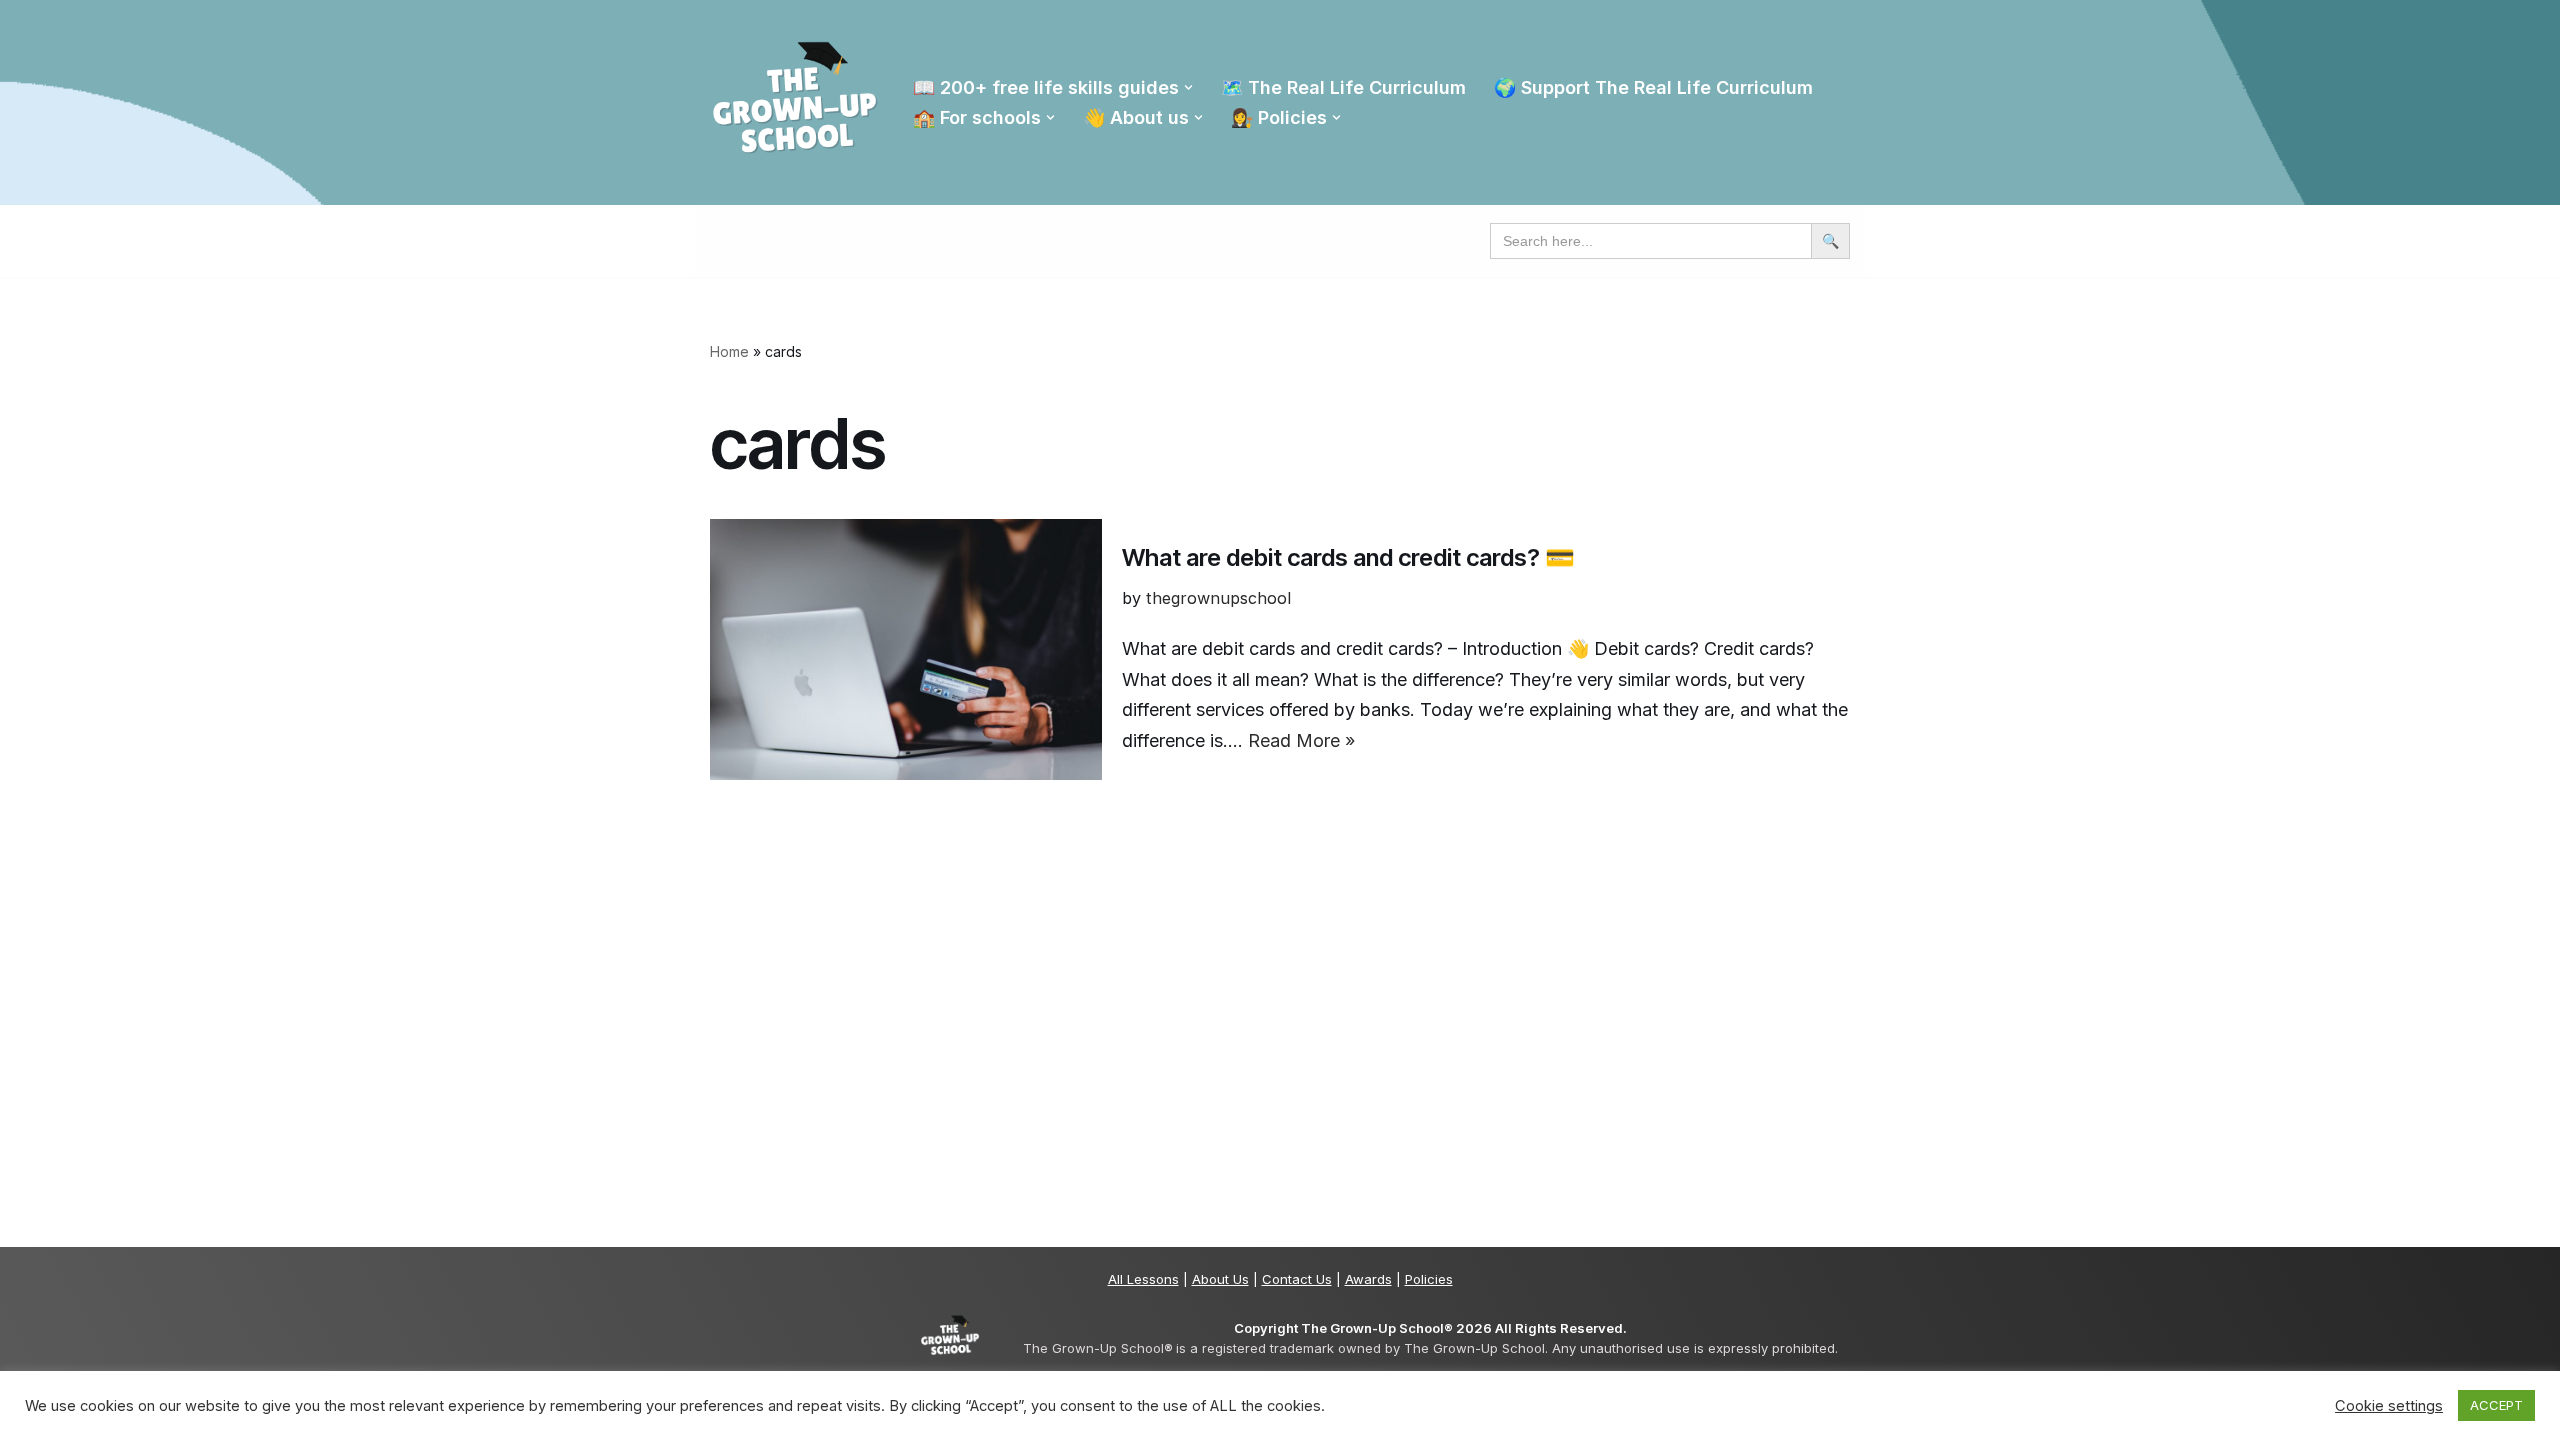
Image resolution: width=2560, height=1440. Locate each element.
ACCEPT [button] (2496, 1405)
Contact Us (1297, 1279)
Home (729, 351)
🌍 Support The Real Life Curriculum (1653, 87)
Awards (1368, 1279)
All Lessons (1143, 1279)
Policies (1429, 1279)
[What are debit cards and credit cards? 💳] (906, 649)
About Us (1220, 1279)
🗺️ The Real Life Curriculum (1343, 87)
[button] (1188, 87)
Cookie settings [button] (2389, 1406)
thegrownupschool (1218, 598)
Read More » (1301, 740)
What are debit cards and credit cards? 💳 (1348, 557)
